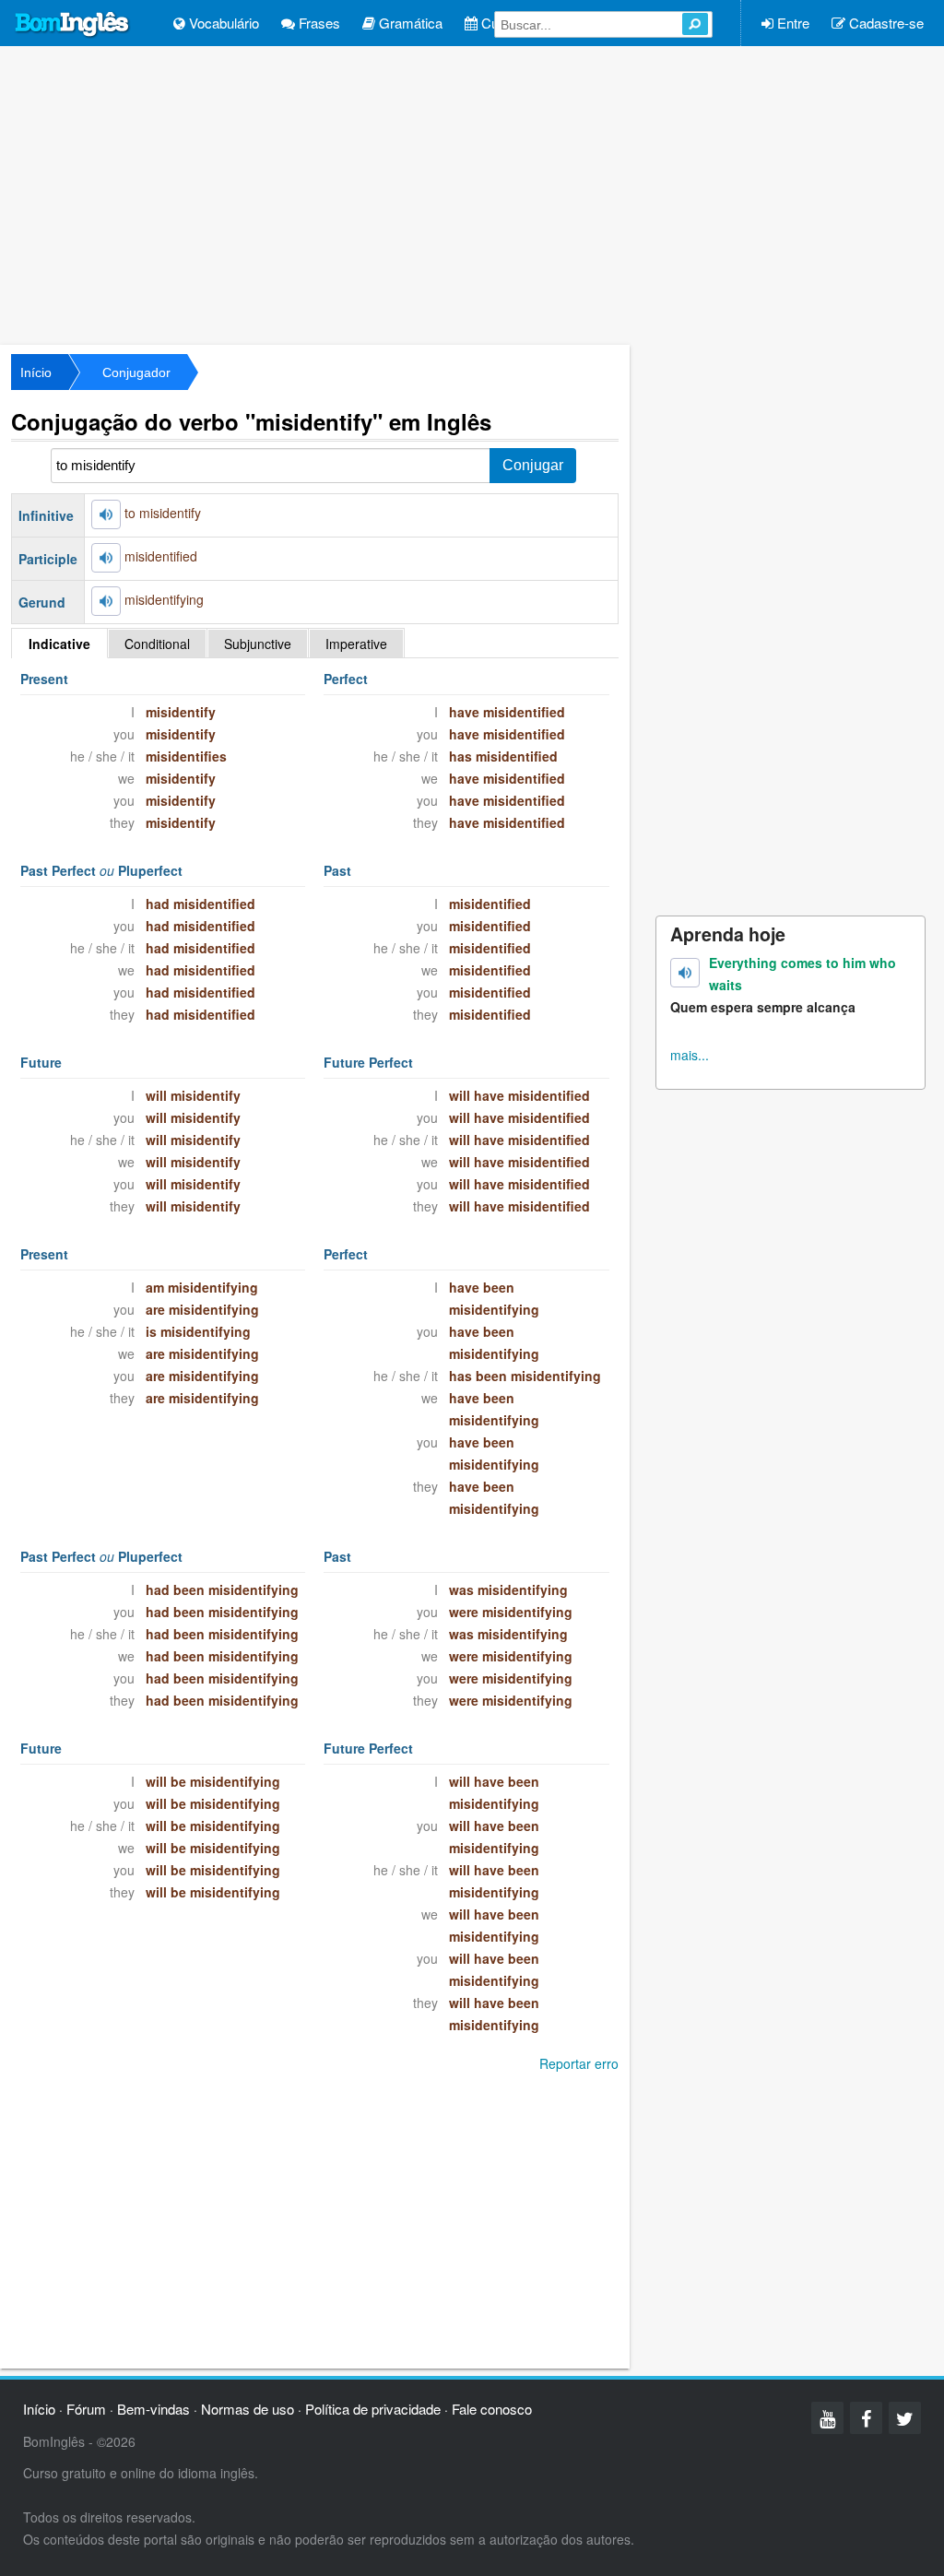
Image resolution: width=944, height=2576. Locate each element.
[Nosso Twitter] (905, 2418)
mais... (690, 1055)
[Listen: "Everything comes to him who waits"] (685, 973)
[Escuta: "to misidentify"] (106, 514)
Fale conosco (492, 2409)
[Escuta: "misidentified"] (106, 558)
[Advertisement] (472, 194)
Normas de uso (248, 2409)
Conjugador (136, 372)
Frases (318, 23)
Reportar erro (579, 2063)
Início (36, 372)
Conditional (157, 644)
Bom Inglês (73, 25)
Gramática (409, 23)
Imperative (356, 644)
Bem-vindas (153, 2409)
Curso (498, 23)
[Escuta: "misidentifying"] (106, 601)
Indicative (59, 644)
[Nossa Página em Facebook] (866, 2418)
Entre (791, 23)
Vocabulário (222, 23)
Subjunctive (258, 644)
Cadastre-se (885, 23)
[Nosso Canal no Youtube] (827, 2418)
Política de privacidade (373, 2409)
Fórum (86, 2409)
